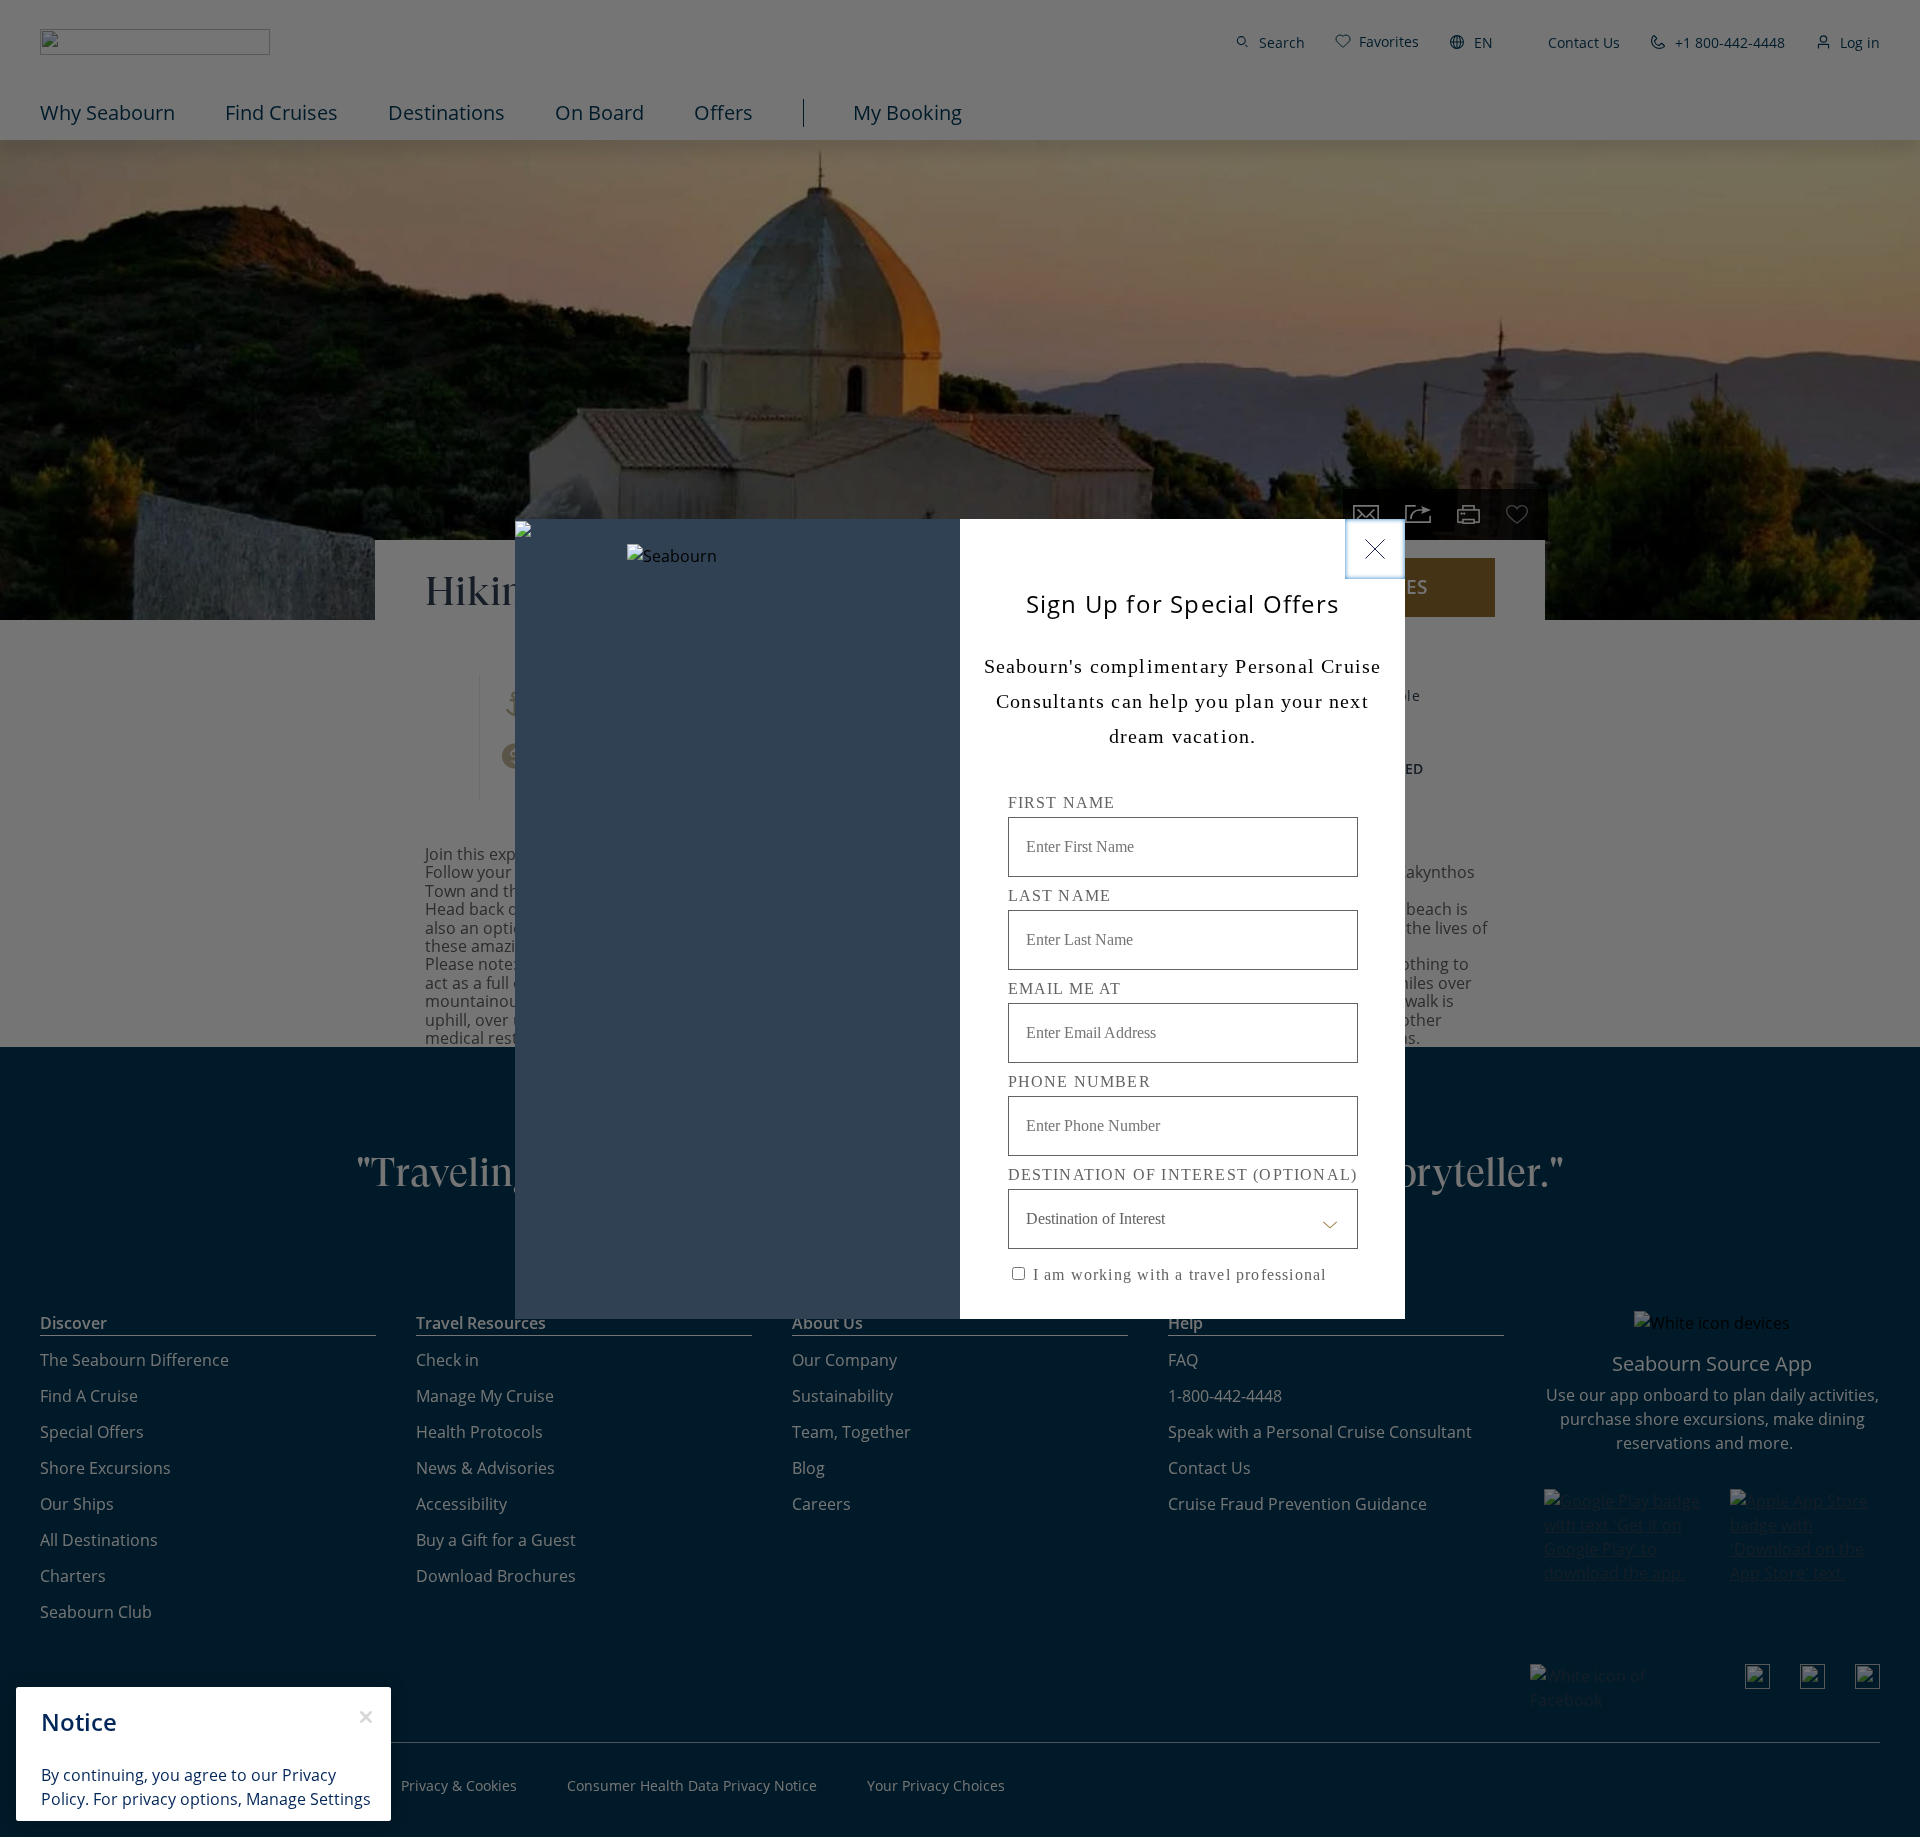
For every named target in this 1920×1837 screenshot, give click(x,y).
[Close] (1375, 549)
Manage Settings (308, 1799)
